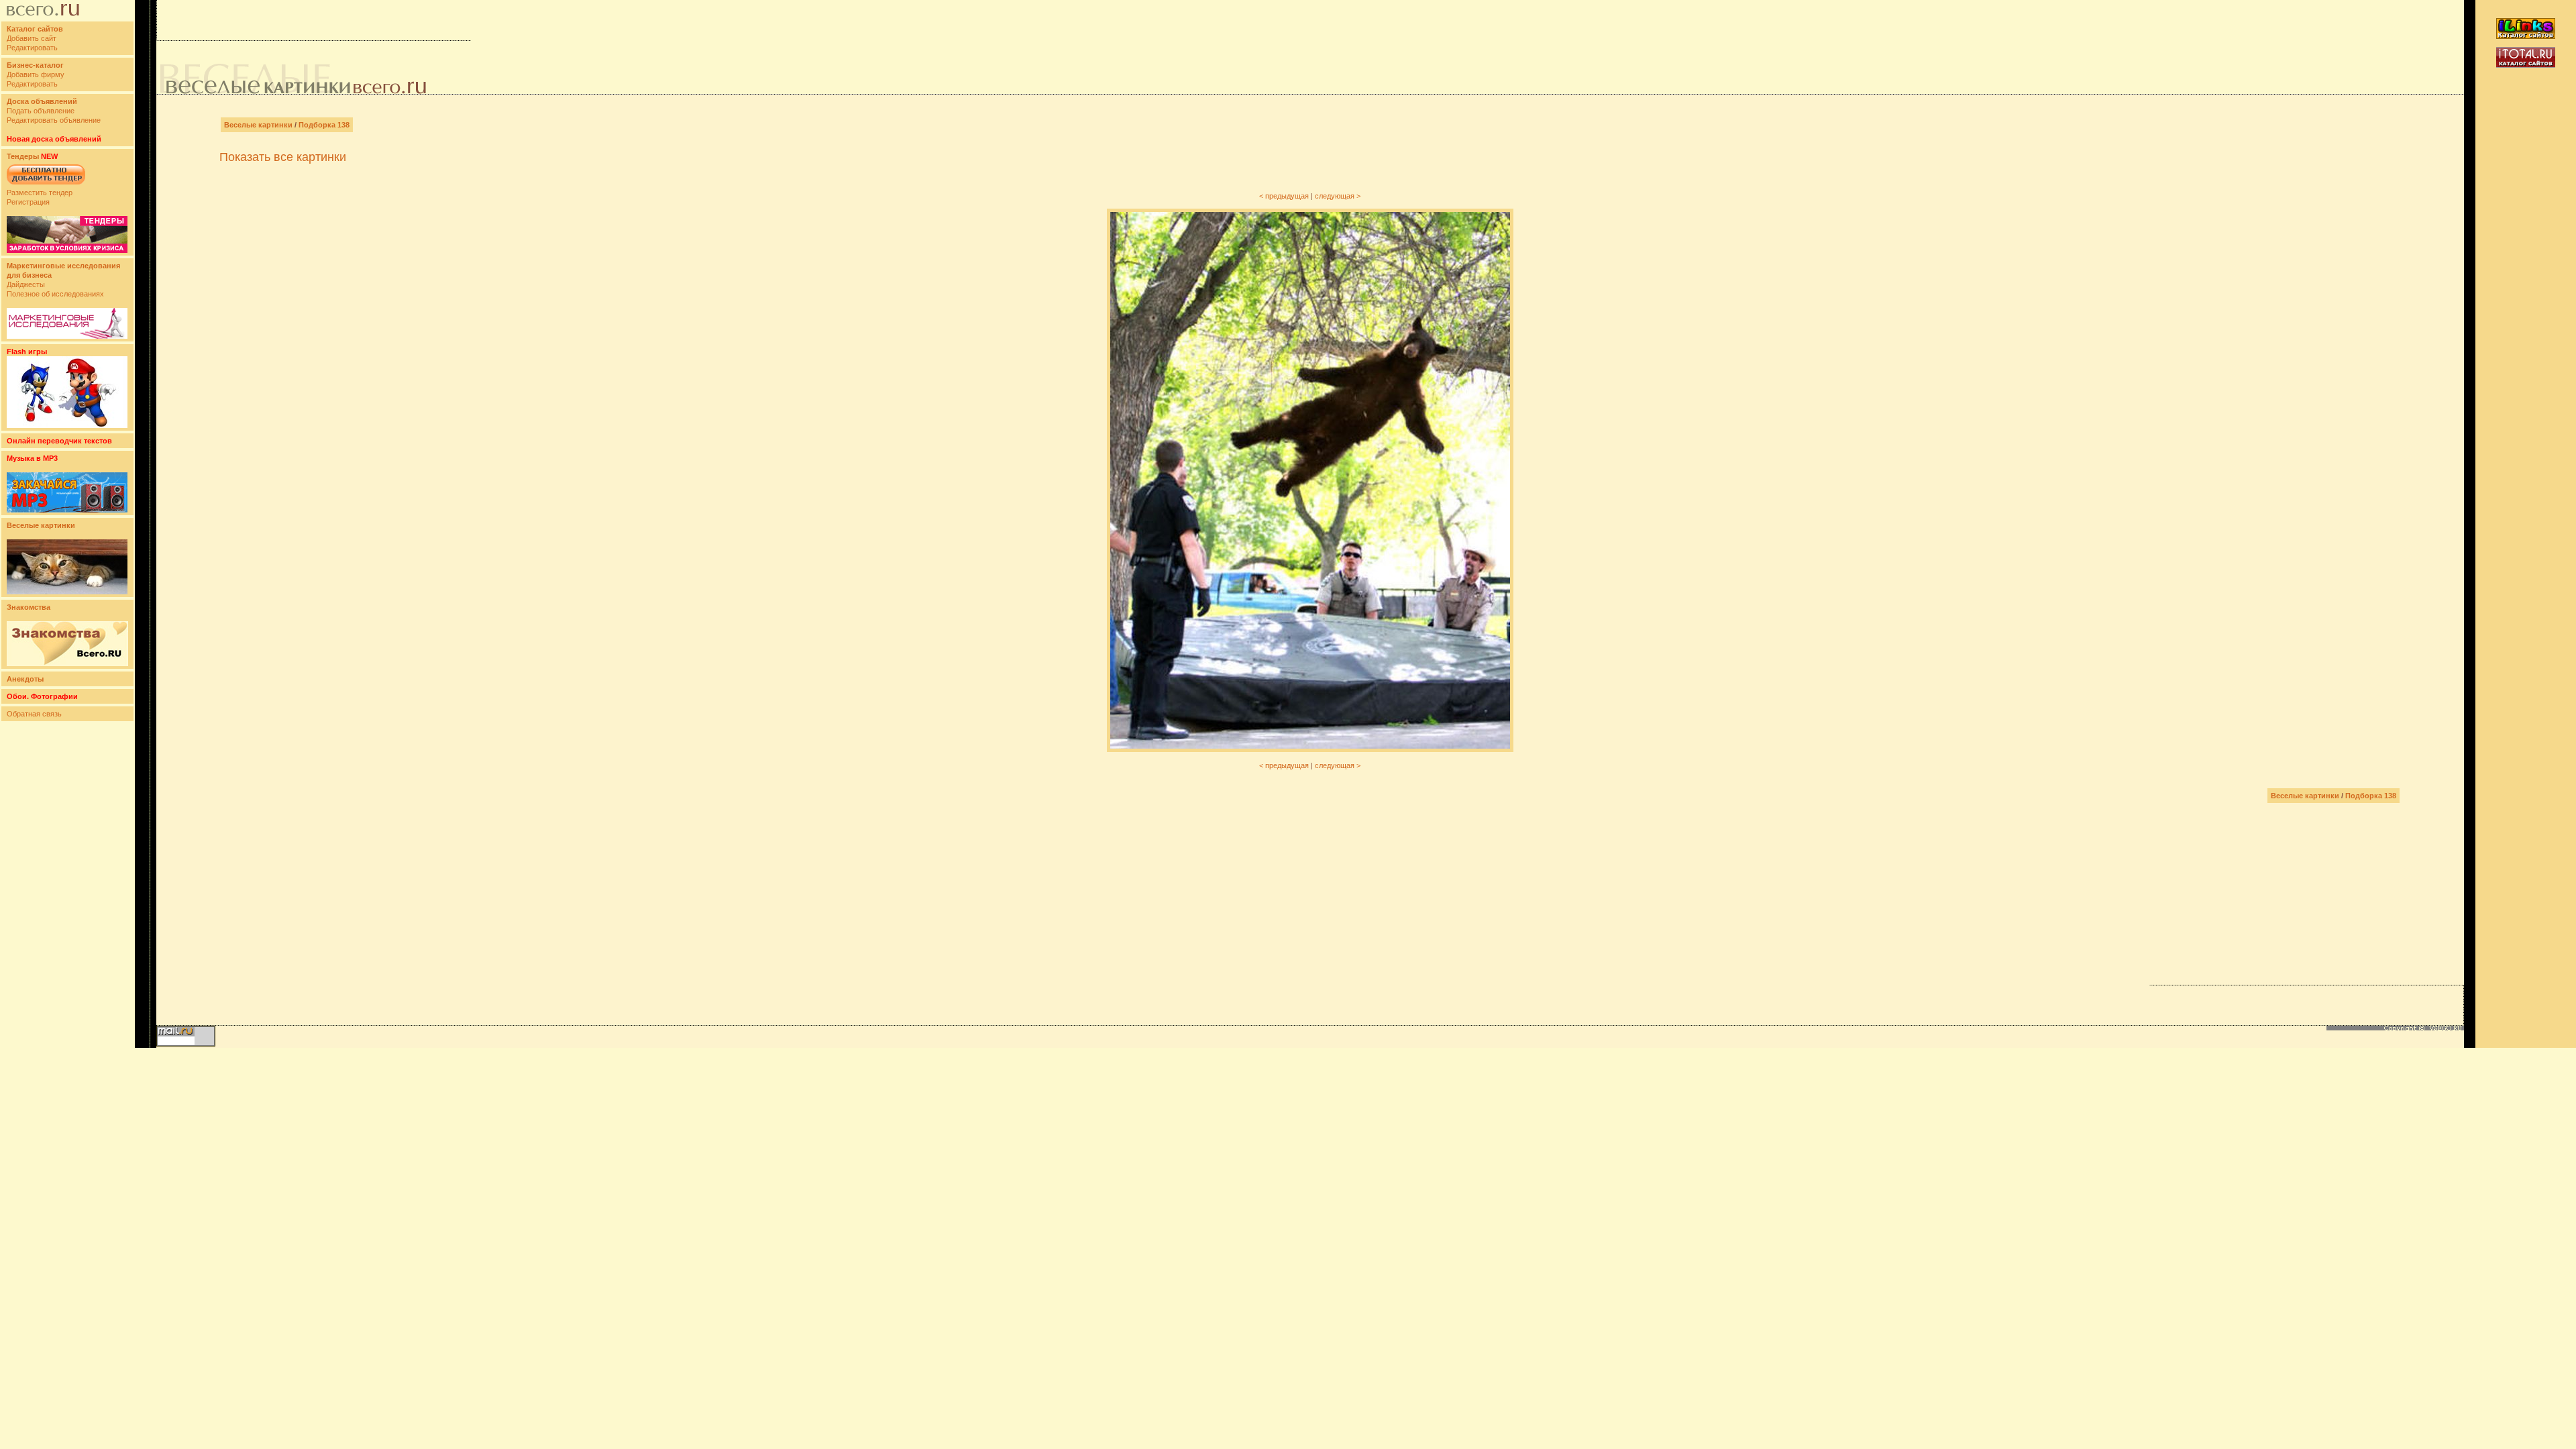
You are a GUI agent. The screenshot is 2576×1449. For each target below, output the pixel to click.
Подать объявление (41, 111)
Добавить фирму (36, 74)
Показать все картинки (283, 157)
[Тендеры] (67, 250)
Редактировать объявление (54, 120)
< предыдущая (1284, 196)
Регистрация (28, 202)
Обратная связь (34, 714)
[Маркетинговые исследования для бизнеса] (67, 336)
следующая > (1338, 196)
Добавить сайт (32, 38)
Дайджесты (26, 284)
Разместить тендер (40, 193)
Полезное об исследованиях (55, 294)
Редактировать (32, 48)
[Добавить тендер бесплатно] (46, 185)
